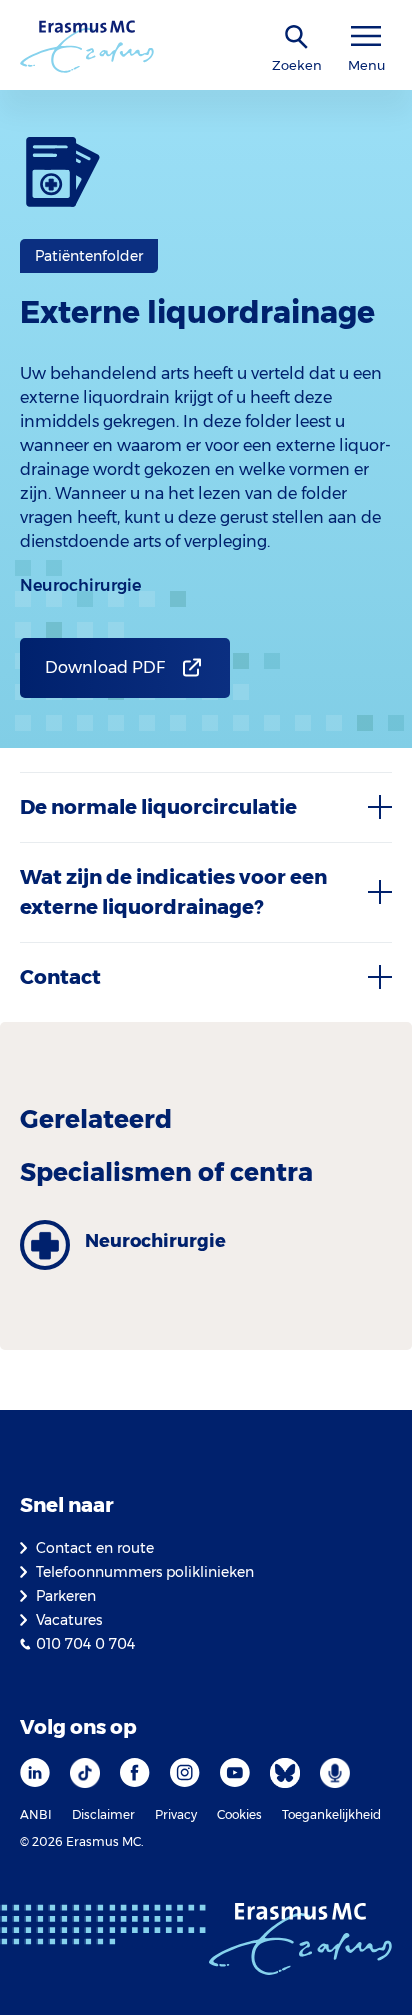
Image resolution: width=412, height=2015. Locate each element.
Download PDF (105, 667)
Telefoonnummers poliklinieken (145, 1572)
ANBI (36, 1814)
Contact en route (95, 1548)
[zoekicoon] (297, 37)
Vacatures (69, 1620)
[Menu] (366, 36)
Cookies (239, 1814)
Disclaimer (103, 1814)
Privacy (176, 1814)
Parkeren (66, 1596)
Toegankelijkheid (331, 1814)
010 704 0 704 (85, 1644)
